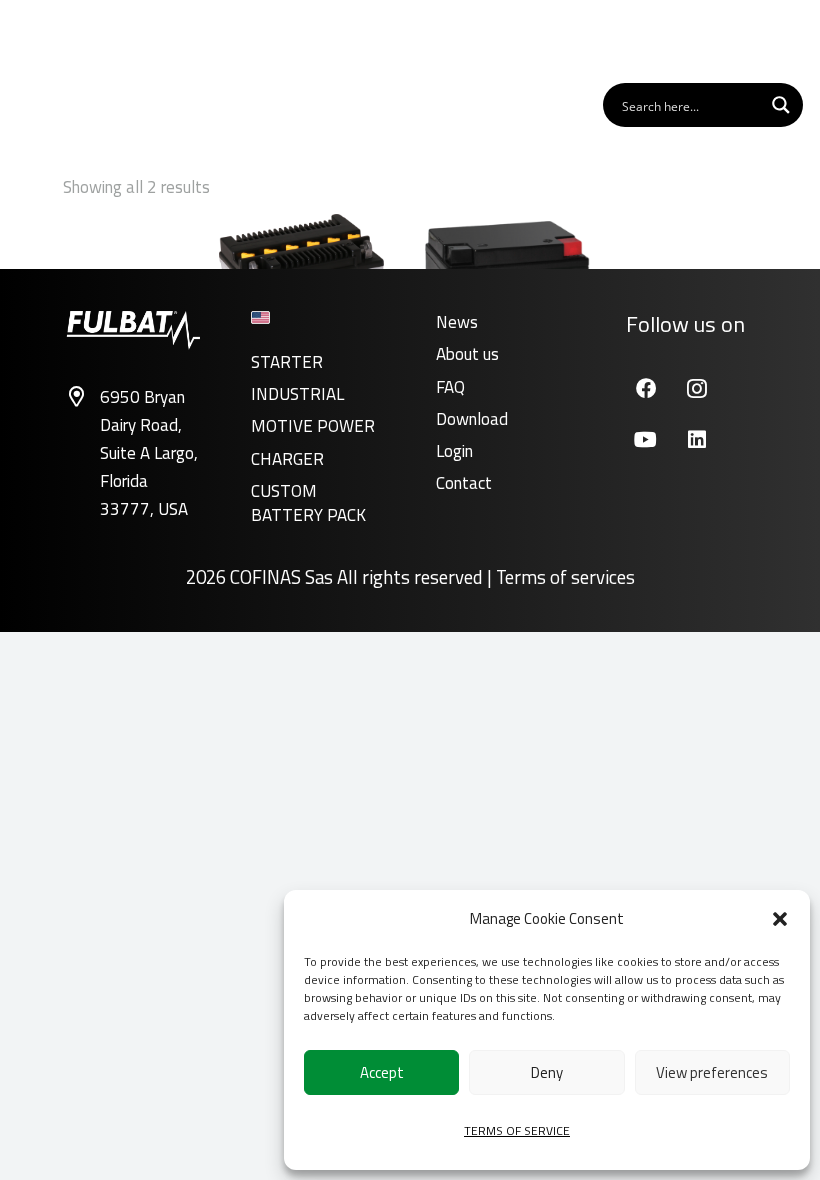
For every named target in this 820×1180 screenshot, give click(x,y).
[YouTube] (645, 439)
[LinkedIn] (696, 439)
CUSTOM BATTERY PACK (308, 503)
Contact (464, 483)
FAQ (450, 387)
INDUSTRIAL (297, 394)
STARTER (287, 362)
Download (472, 419)
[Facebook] (645, 388)
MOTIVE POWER (313, 426)
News (457, 322)
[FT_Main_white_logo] (79, 40)
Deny (547, 1072)
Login (454, 451)
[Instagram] (696, 388)
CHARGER (287, 459)
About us (467, 354)
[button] (780, 919)
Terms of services (565, 577)
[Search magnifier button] (781, 105)
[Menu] (779, 40)
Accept (382, 1072)
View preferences (712, 1072)
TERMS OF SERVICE (517, 1130)
